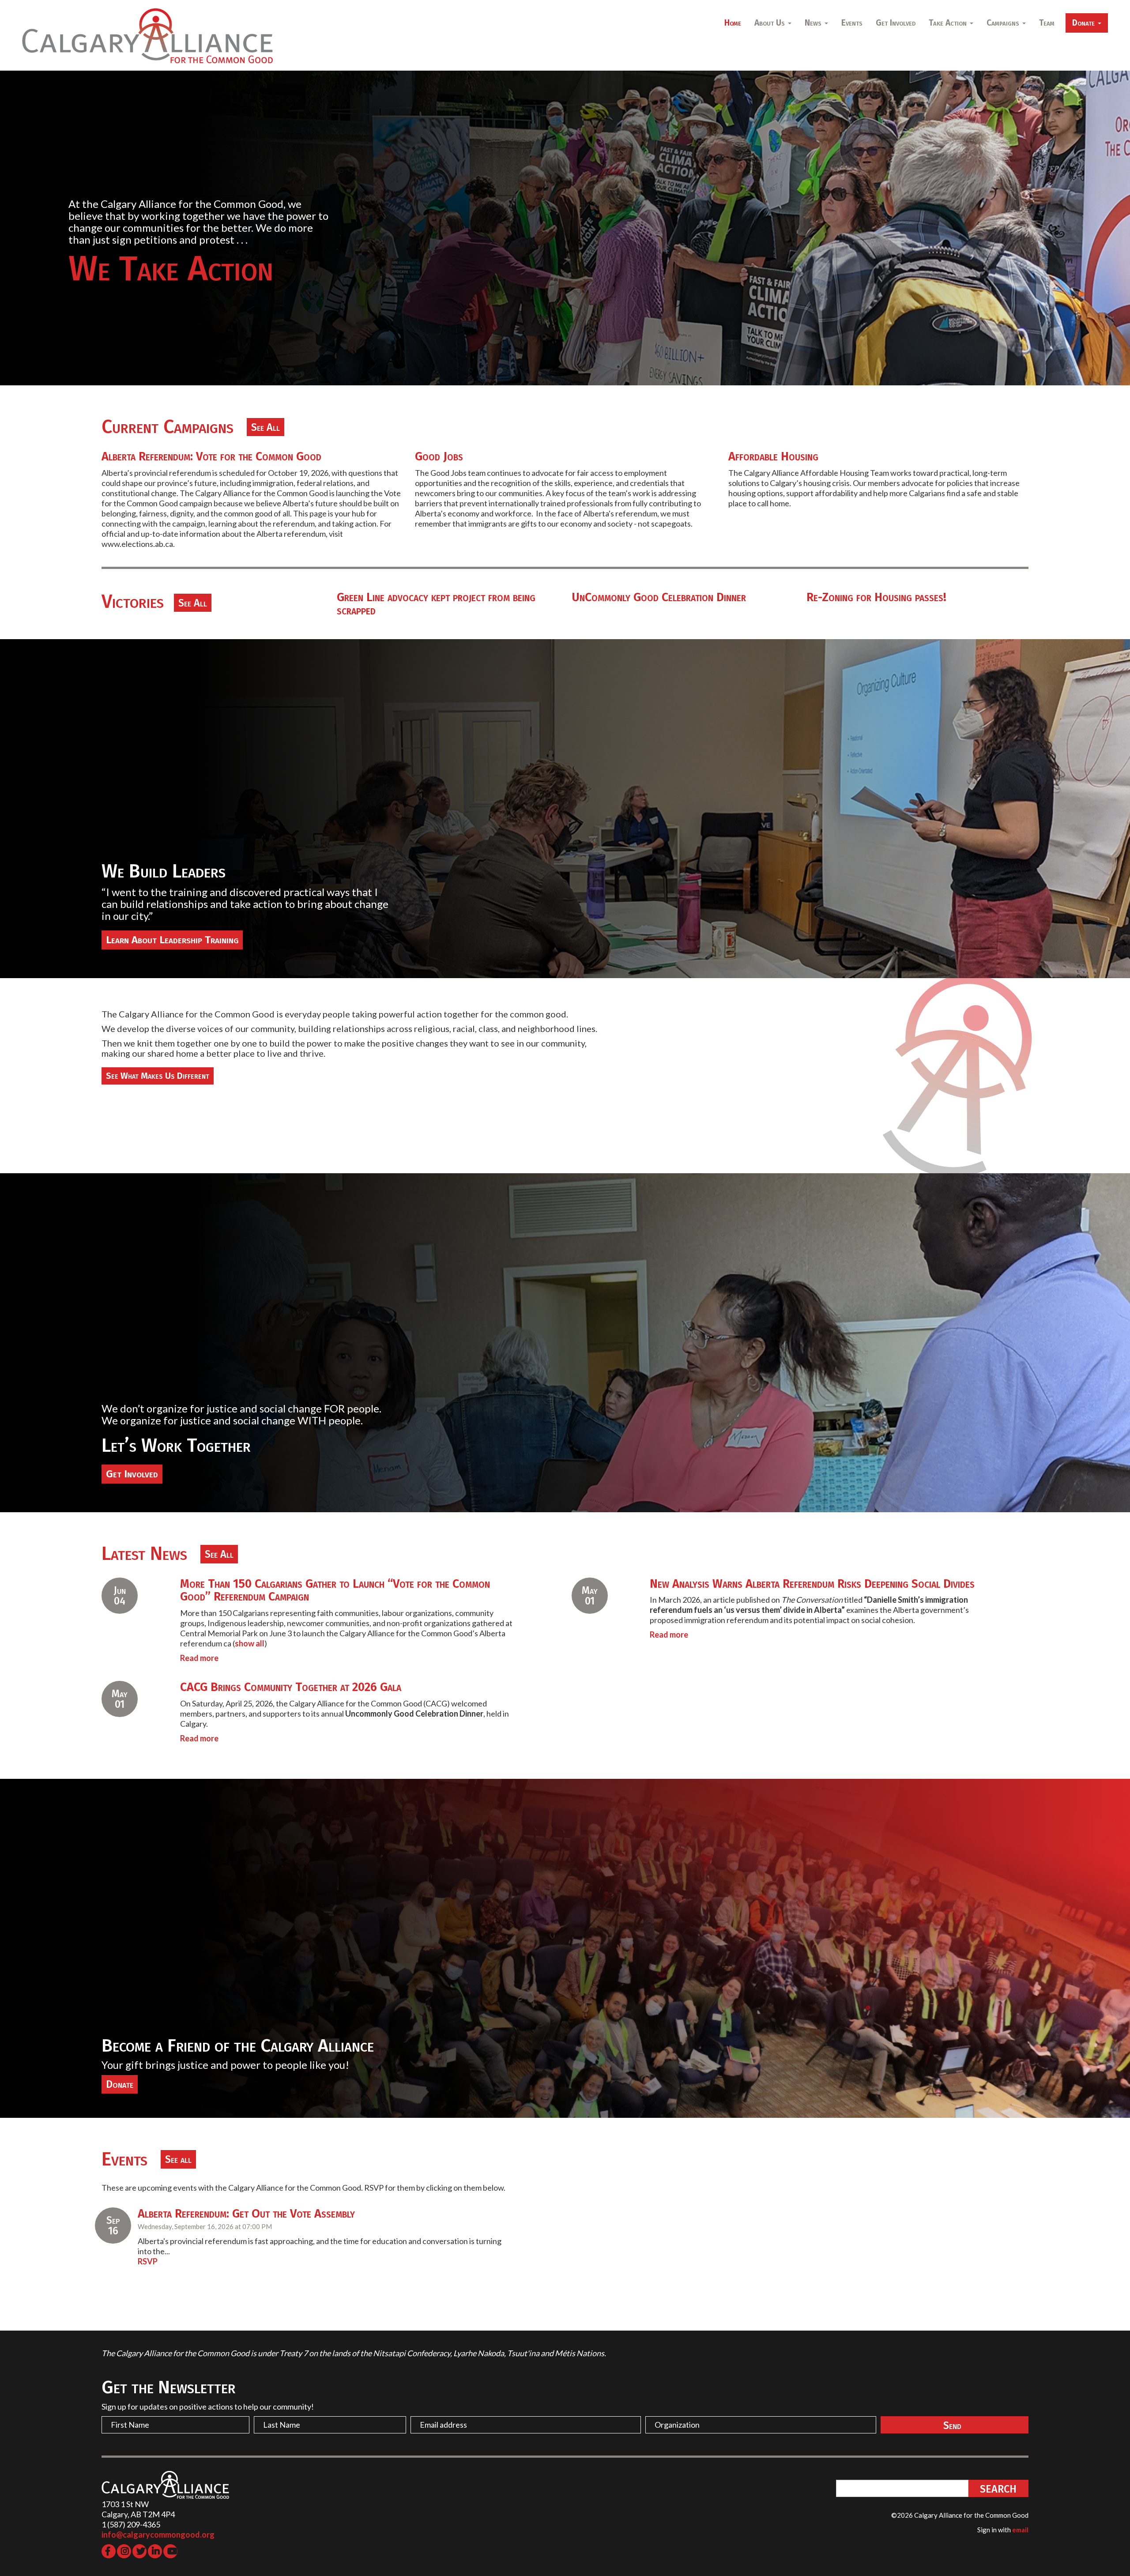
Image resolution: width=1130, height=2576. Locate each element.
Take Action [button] (949, 23)
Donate (120, 2084)
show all (250, 1643)
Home (733, 23)
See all (178, 2159)
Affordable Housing (773, 456)
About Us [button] (771, 23)
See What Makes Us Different (158, 1076)
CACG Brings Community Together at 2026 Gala (291, 1687)
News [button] (814, 23)
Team (1047, 23)
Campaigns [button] (1004, 23)
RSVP (148, 2261)
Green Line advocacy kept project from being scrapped (436, 604)
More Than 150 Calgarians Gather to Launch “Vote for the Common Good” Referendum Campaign (335, 1590)
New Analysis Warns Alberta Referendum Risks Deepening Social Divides (812, 1584)
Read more (199, 1658)
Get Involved (896, 23)
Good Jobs (439, 456)
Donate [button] (1085, 23)
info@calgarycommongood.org (158, 2535)
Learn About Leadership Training (172, 940)
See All (266, 427)
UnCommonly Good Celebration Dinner (659, 597)
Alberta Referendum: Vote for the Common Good (211, 456)
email (1020, 2530)
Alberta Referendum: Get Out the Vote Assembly (246, 2214)
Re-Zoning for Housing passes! (876, 597)
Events (852, 23)
